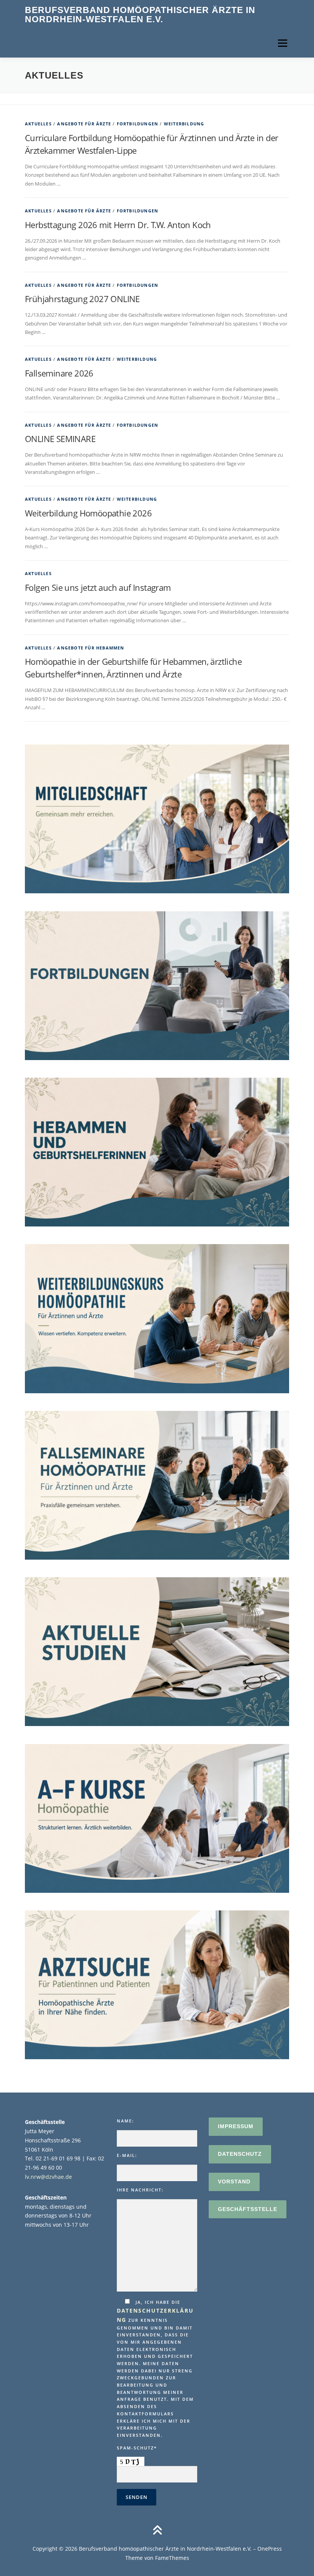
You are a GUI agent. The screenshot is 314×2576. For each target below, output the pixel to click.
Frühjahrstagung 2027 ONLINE (82, 299)
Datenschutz (240, 2154)
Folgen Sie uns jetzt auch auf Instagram (98, 587)
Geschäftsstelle (248, 2209)
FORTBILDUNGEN (138, 124)
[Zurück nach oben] (157, 2531)
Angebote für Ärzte (84, 124)
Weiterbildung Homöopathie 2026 (88, 513)
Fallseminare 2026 (59, 373)
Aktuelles (38, 124)
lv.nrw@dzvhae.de (48, 2177)
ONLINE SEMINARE (60, 439)
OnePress (270, 2549)
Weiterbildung (184, 124)
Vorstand (234, 2181)
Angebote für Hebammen (91, 648)
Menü (282, 43)
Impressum (236, 2126)
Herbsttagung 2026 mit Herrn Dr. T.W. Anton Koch (118, 225)
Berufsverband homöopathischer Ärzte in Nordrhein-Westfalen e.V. (140, 15)
